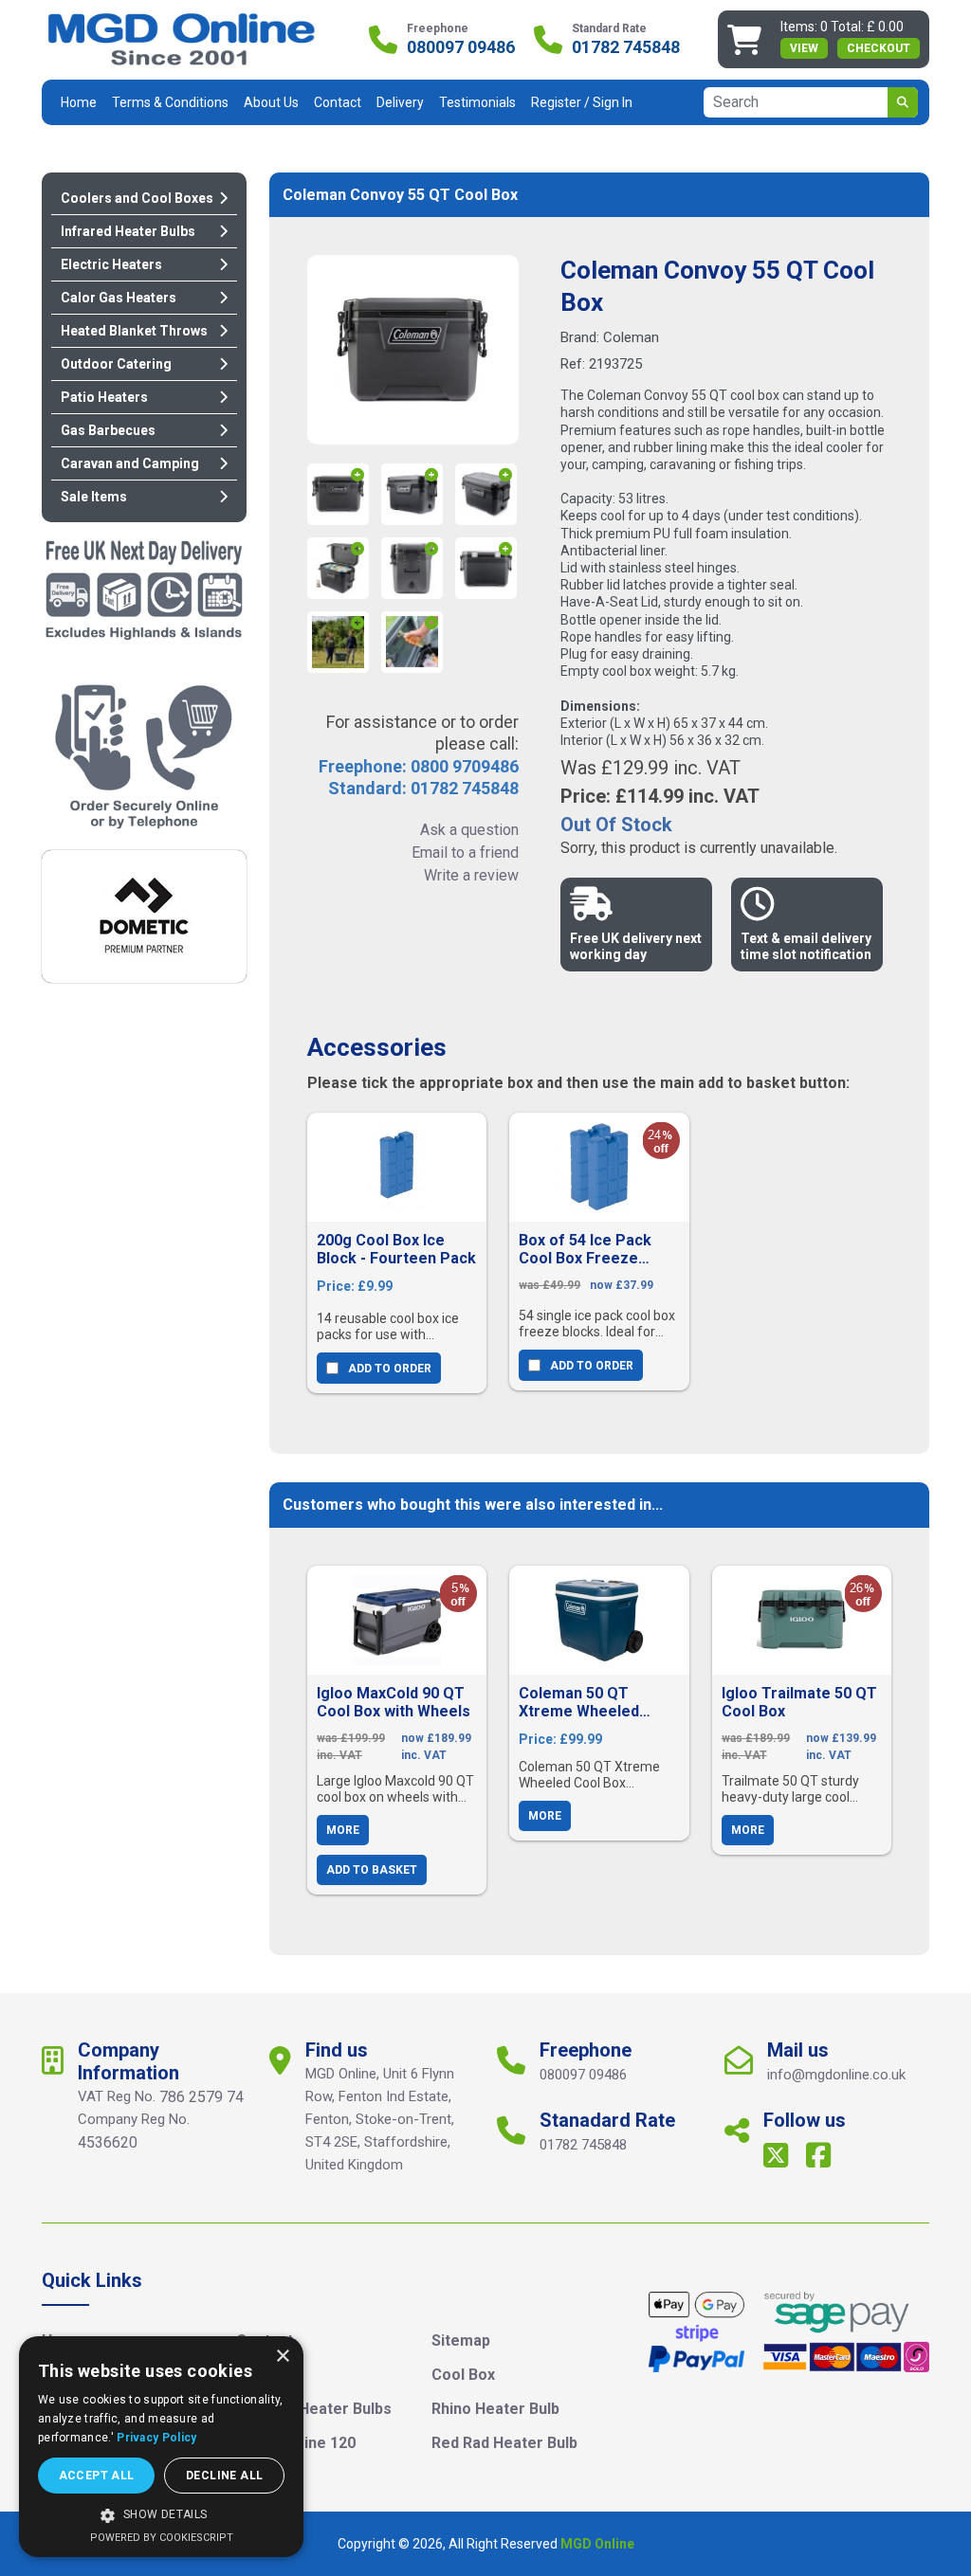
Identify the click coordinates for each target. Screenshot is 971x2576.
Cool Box (463, 2375)
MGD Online (597, 2544)
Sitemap (461, 2340)
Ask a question (469, 830)
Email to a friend (465, 853)
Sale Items (94, 497)
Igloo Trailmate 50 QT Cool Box (799, 1702)
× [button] (282, 2357)
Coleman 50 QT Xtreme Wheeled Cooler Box (579, 1702)
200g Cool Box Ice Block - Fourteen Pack (396, 1249)
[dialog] (161, 2447)
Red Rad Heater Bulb (504, 2443)
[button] (161, 2515)
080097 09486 (461, 47)
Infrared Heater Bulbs (128, 231)
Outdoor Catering (116, 364)
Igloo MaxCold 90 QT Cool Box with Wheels (394, 1702)
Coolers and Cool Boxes (137, 198)
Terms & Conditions (170, 102)
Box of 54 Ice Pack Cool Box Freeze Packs (585, 1249)
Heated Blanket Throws (134, 331)
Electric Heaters (111, 264)
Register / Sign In (582, 102)
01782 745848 (626, 47)
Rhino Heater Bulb (495, 2409)
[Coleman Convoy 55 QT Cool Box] (412, 350)
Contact (338, 102)
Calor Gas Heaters (119, 298)
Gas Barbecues (108, 430)
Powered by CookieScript (162, 2538)
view (804, 48)
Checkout (879, 48)
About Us (271, 102)
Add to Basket (372, 1870)
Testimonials (477, 102)
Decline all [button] (224, 2476)
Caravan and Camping (130, 463)
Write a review (471, 875)
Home (79, 102)
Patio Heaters (104, 397)
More (343, 1830)
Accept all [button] (97, 2476)
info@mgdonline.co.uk (836, 2075)
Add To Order (390, 1369)
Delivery (400, 102)
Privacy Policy (156, 2438)
